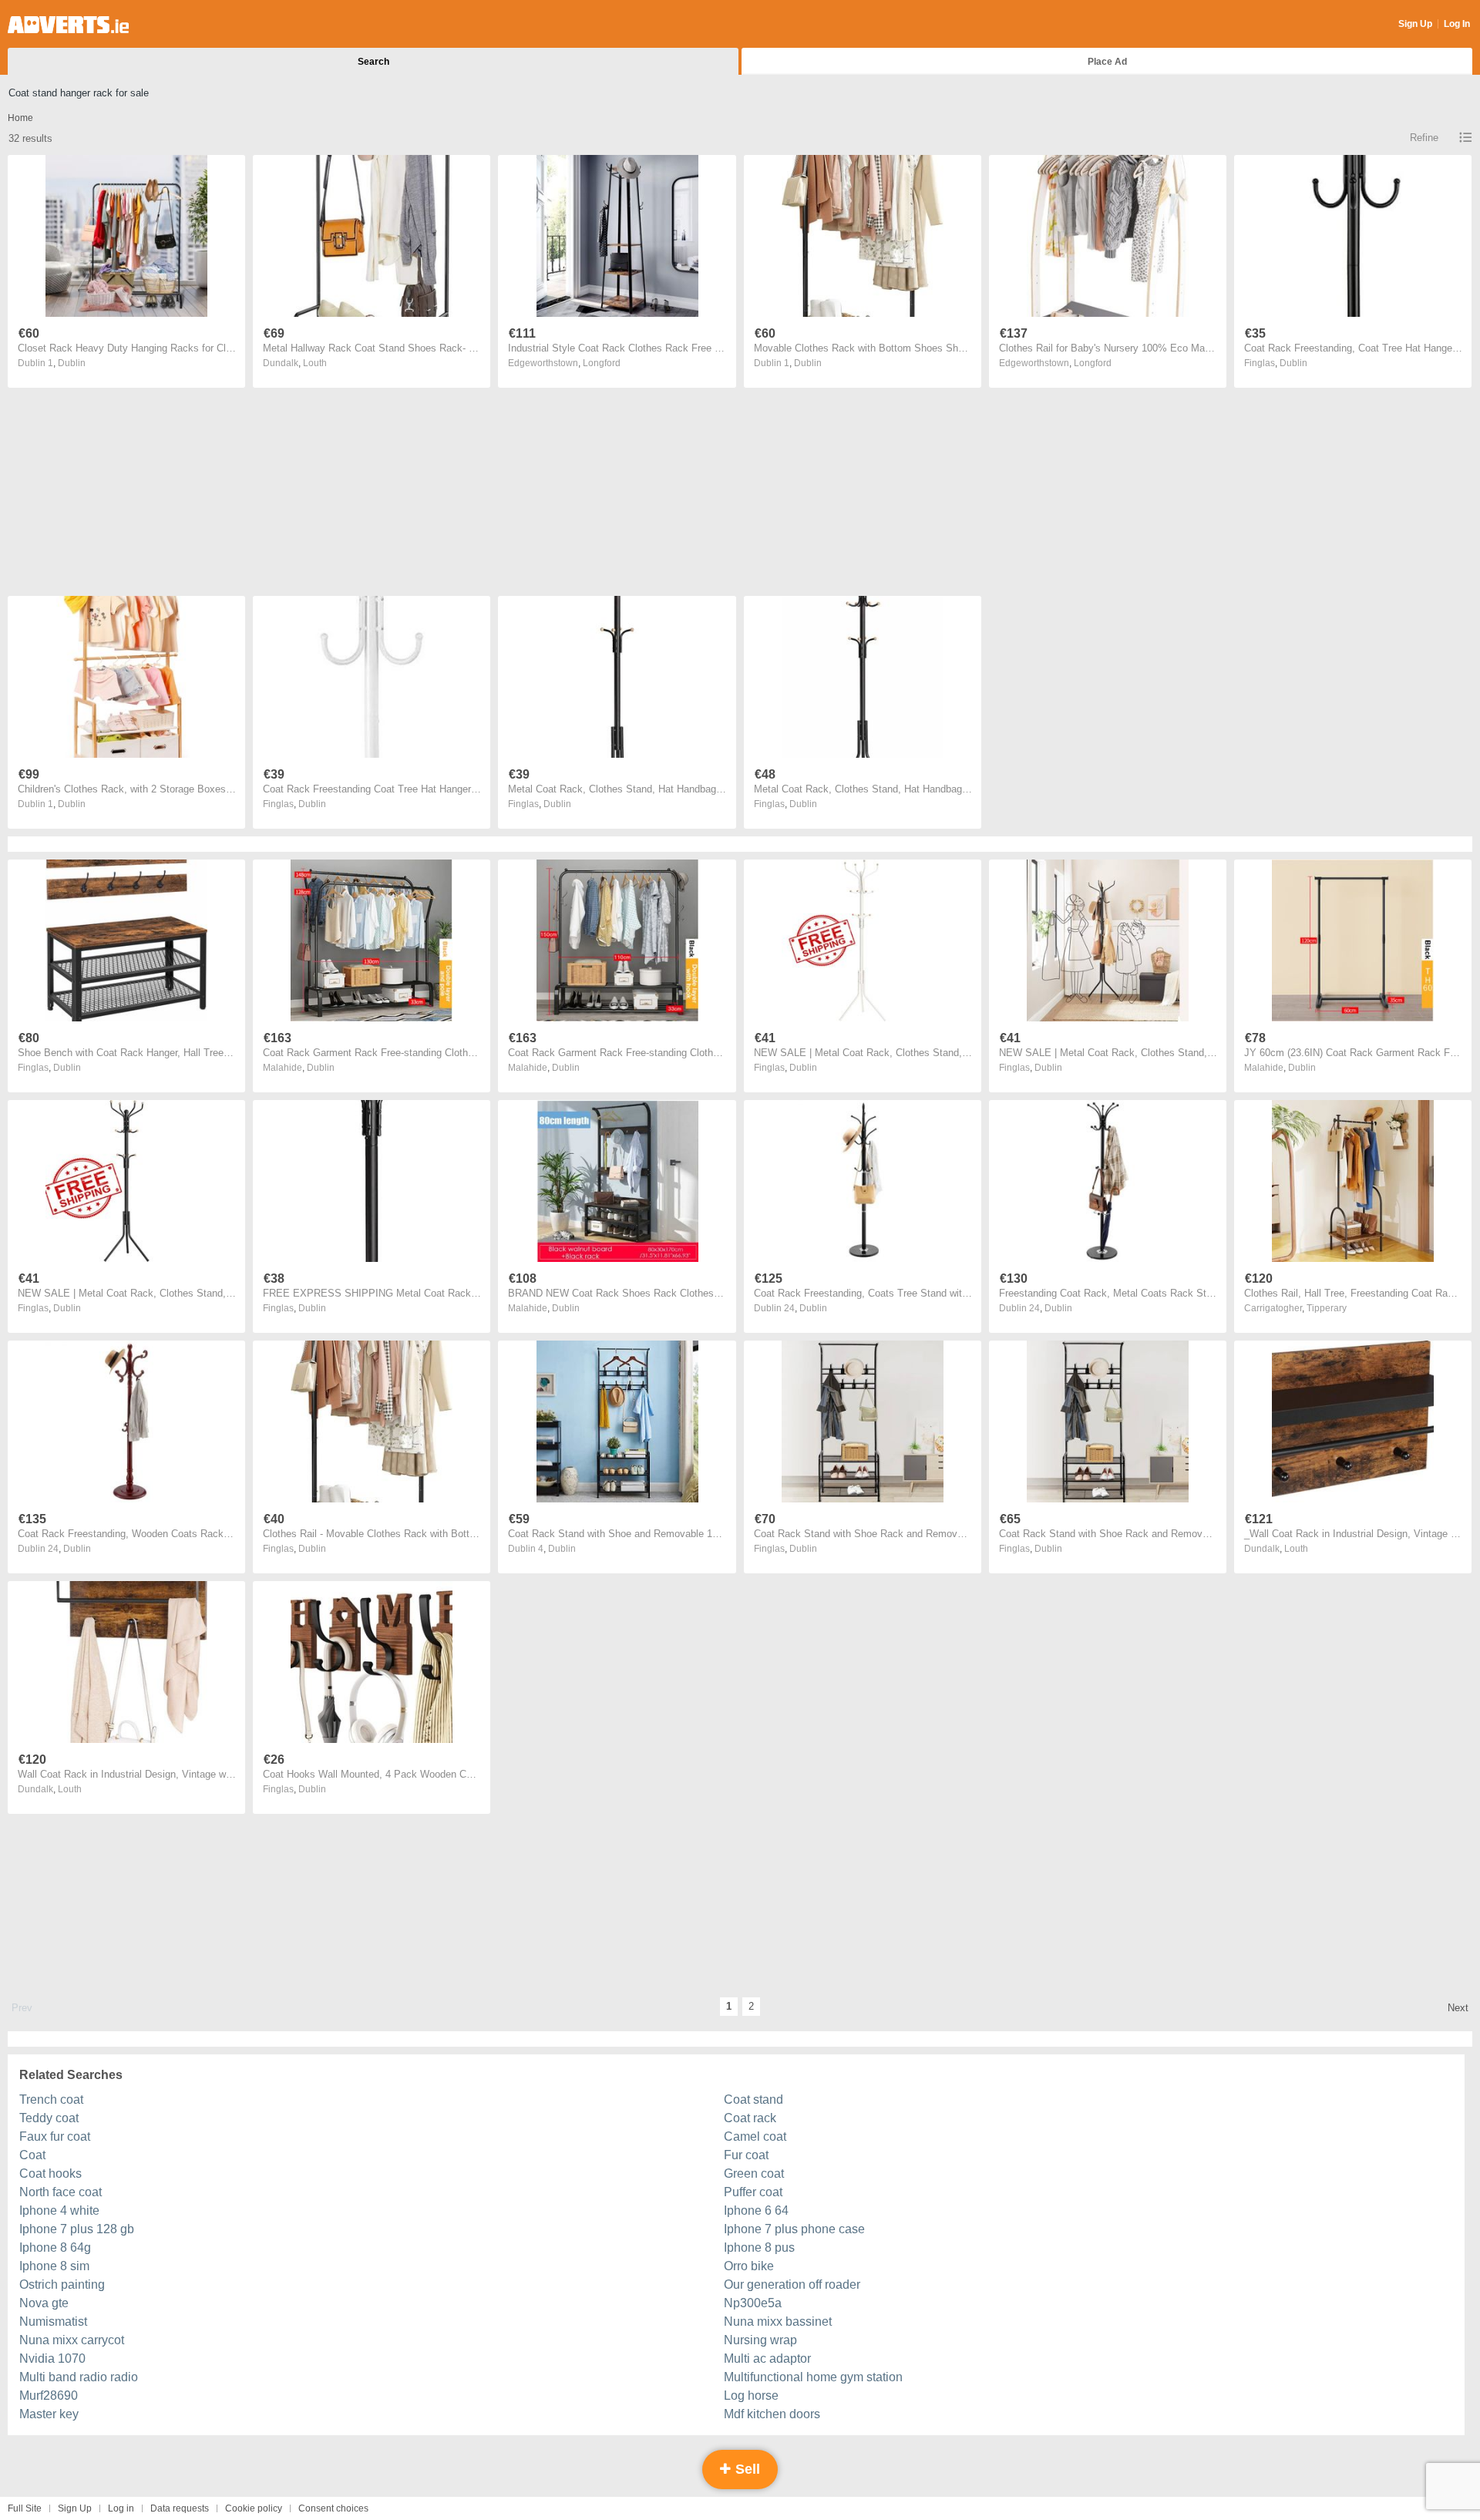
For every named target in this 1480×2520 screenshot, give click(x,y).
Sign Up (1415, 24)
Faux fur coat (55, 2136)
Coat (32, 2155)
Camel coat (755, 2136)
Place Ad (1107, 62)
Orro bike (749, 2266)
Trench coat (51, 2099)
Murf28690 (49, 2396)
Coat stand (753, 2099)
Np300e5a (753, 2303)
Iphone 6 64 (756, 2210)
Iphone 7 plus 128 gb (77, 2229)
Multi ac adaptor (767, 2359)
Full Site (25, 2508)
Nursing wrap (760, 2340)
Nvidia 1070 (52, 2359)
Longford (602, 363)
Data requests (180, 2508)
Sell (746, 2469)
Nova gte (44, 2303)
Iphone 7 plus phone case (794, 2229)
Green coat (754, 2173)
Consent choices (333, 2508)
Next (1458, 2008)
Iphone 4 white (59, 2210)
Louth (315, 363)
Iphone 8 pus (759, 2247)
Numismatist (53, 2321)
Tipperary (1327, 1308)
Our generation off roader (792, 2284)
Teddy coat (49, 2118)
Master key (49, 2414)
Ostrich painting (62, 2284)
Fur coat (746, 2155)
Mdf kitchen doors (772, 2414)
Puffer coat (753, 2192)
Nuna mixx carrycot (72, 2340)
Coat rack (750, 2118)
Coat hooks (50, 2173)
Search (373, 62)
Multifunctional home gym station (813, 2377)
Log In (1457, 24)
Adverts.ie (68, 25)
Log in (121, 2508)
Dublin (72, 363)
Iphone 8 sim (54, 2266)
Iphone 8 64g (55, 2247)
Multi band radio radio (79, 2377)
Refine (1424, 138)
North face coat (61, 2192)
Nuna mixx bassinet (778, 2321)
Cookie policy (254, 2508)
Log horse (751, 2396)
